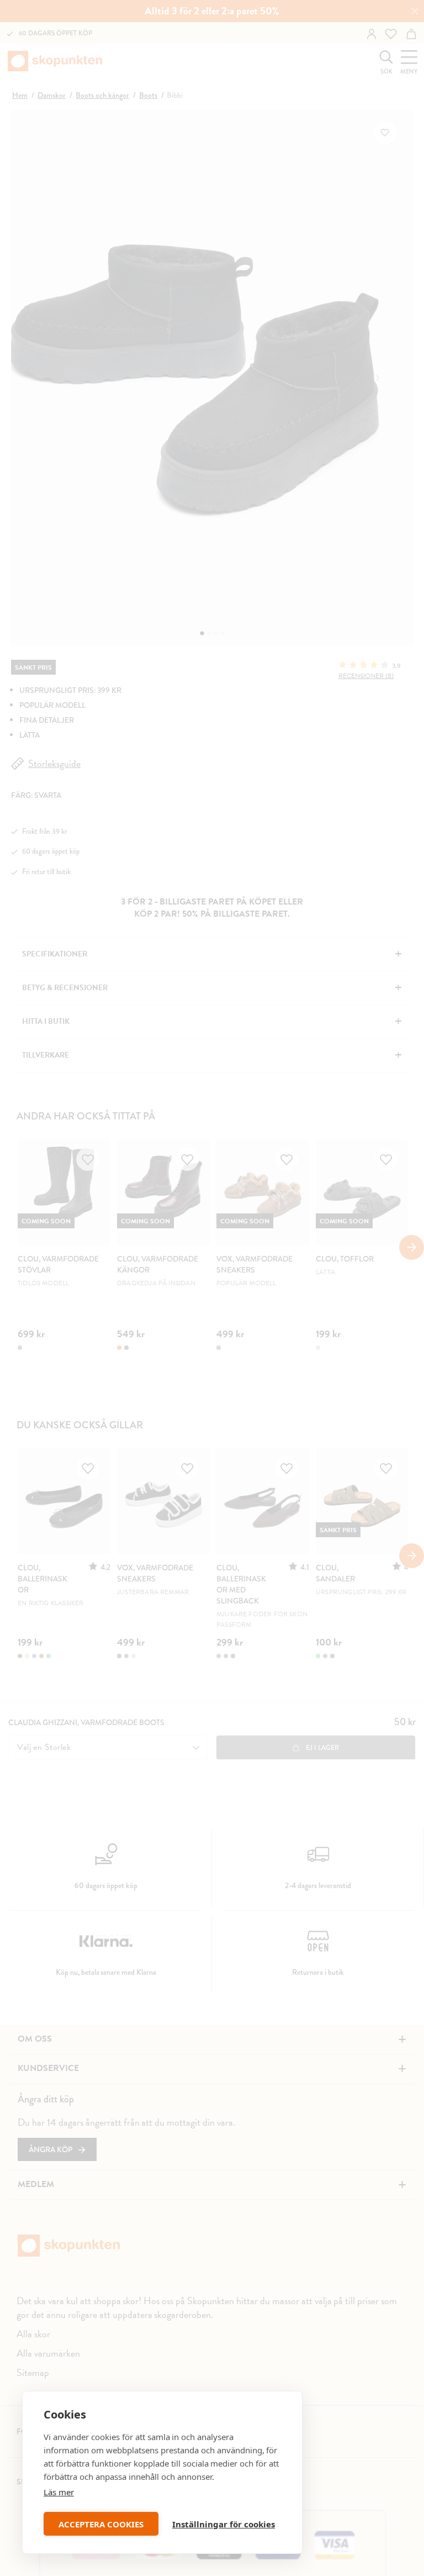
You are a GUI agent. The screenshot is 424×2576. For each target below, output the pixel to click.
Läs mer (59, 2492)
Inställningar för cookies (224, 2524)
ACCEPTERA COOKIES (101, 2524)
